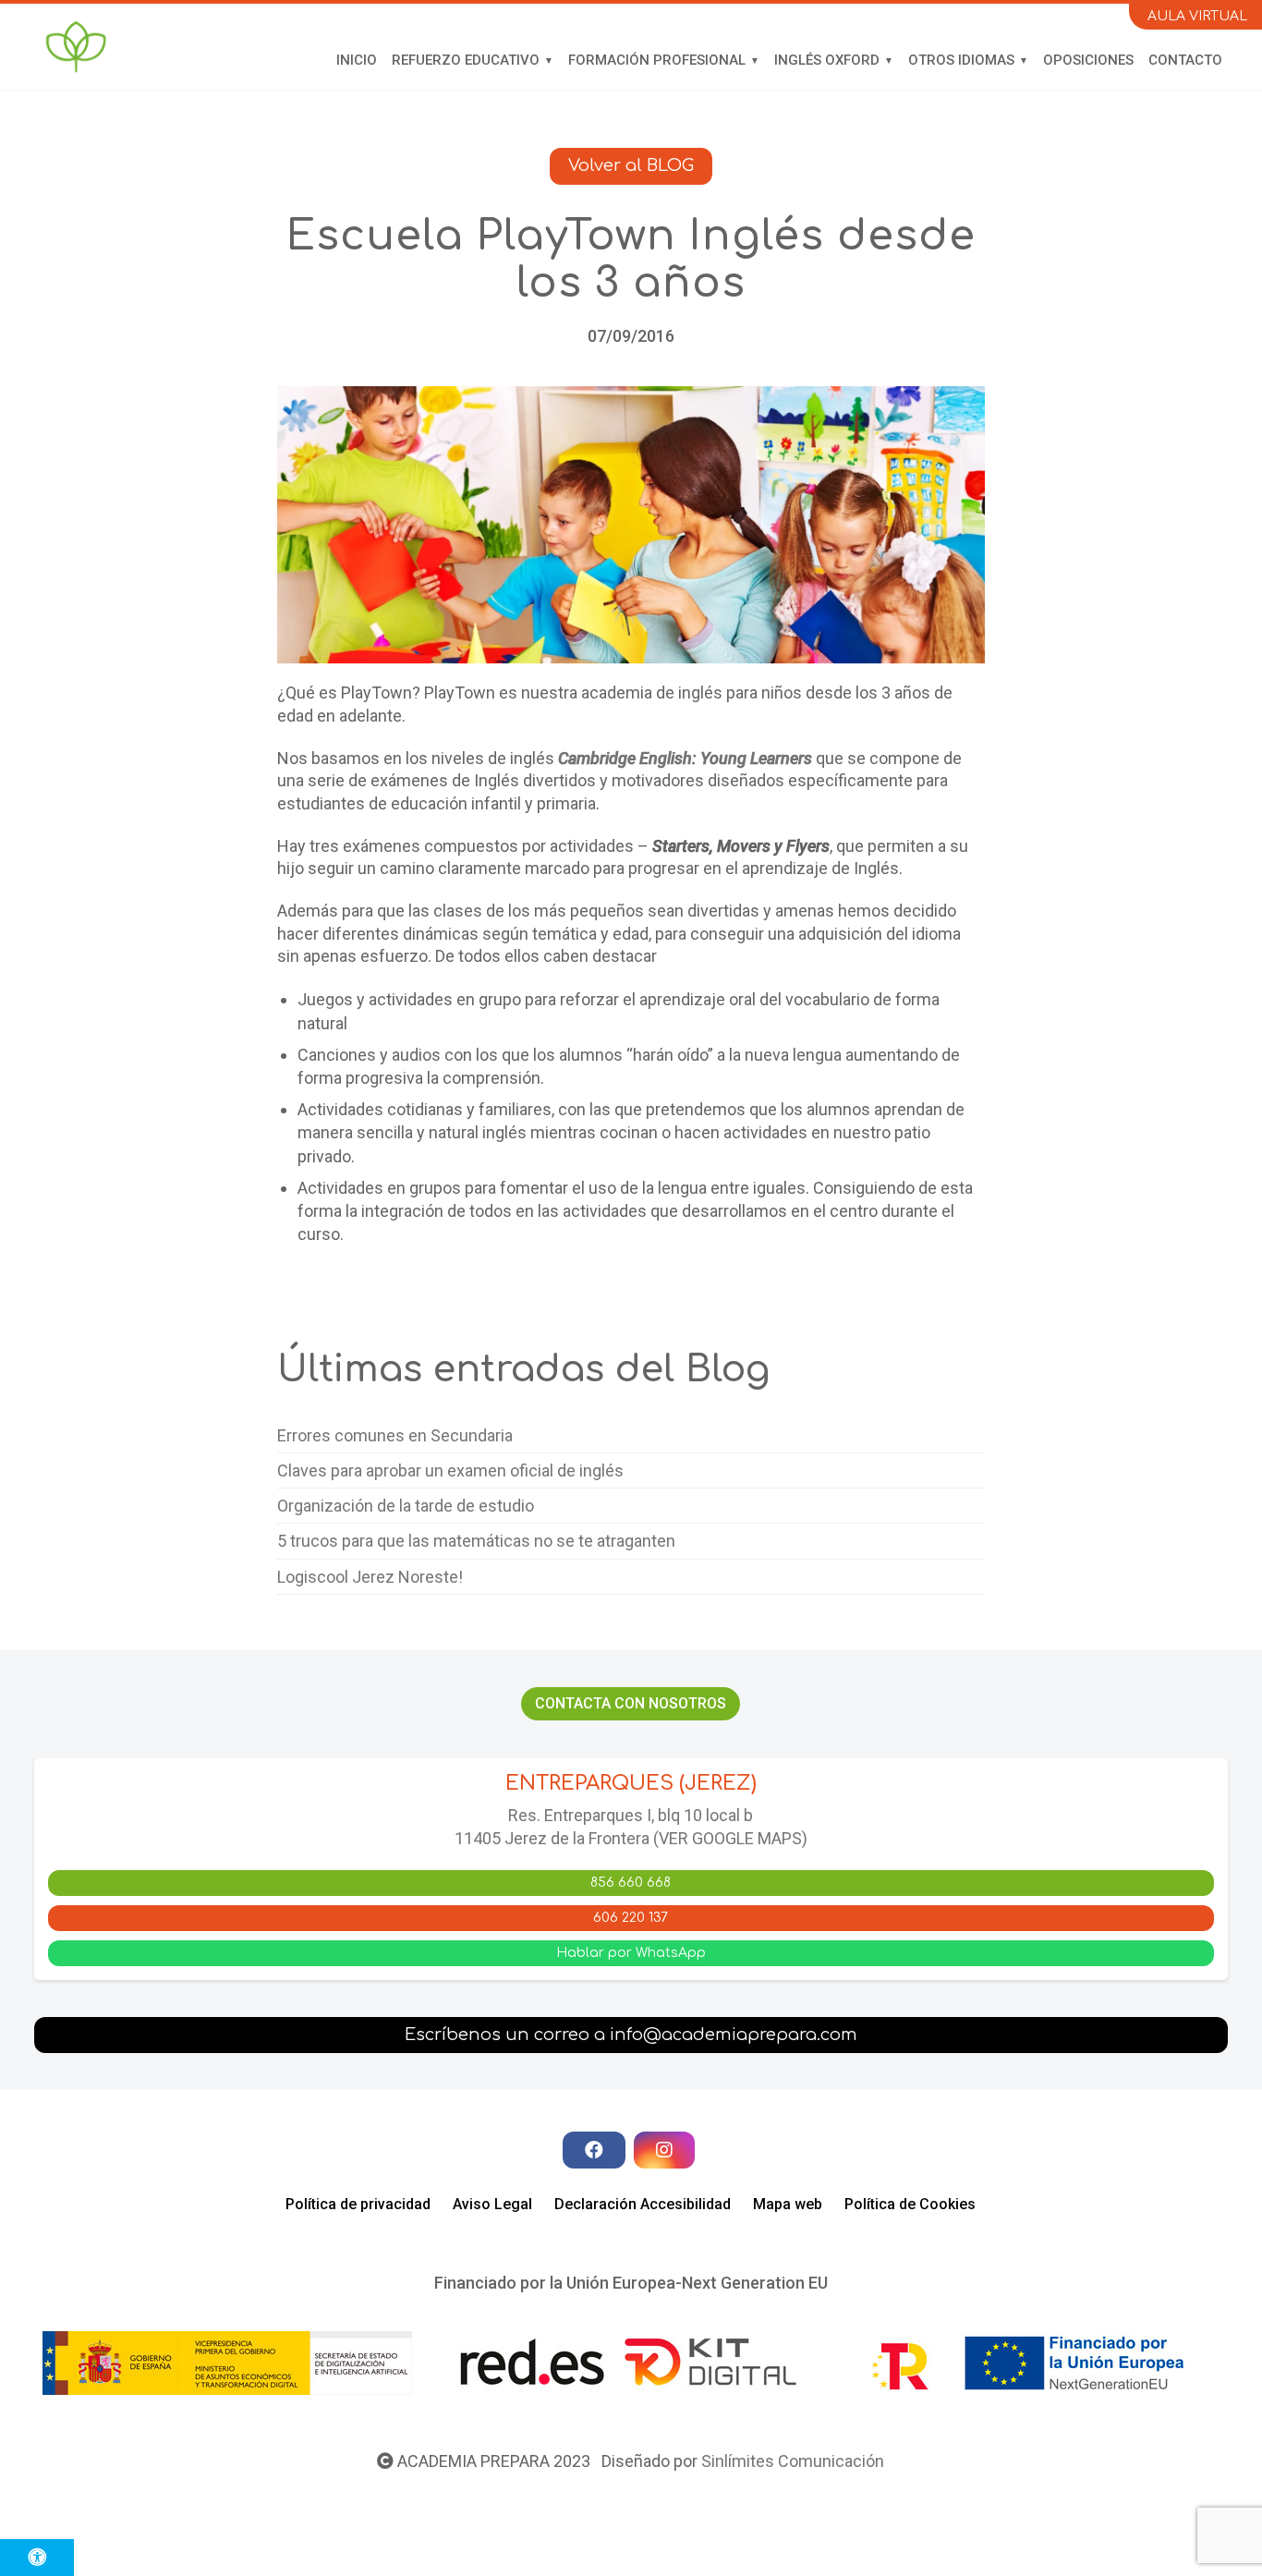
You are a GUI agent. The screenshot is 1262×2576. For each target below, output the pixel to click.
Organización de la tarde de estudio (406, 1506)
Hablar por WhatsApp (631, 1953)
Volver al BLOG (631, 165)
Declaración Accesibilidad (643, 2204)
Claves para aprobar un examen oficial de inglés (450, 1470)
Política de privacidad (358, 2204)
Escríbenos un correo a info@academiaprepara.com (631, 2035)
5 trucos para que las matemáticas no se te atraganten (476, 1541)
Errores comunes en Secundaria (395, 1435)
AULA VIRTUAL (1197, 16)
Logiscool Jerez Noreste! (370, 1577)
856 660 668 (631, 1883)
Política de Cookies (910, 2204)
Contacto (1185, 60)
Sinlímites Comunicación (793, 2461)
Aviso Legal (492, 2204)
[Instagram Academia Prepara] (664, 2150)
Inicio (357, 60)
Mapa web (788, 2204)
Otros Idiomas (961, 60)
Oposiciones (1088, 60)
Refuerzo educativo (466, 60)
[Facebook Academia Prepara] (594, 2150)
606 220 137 (631, 1918)
